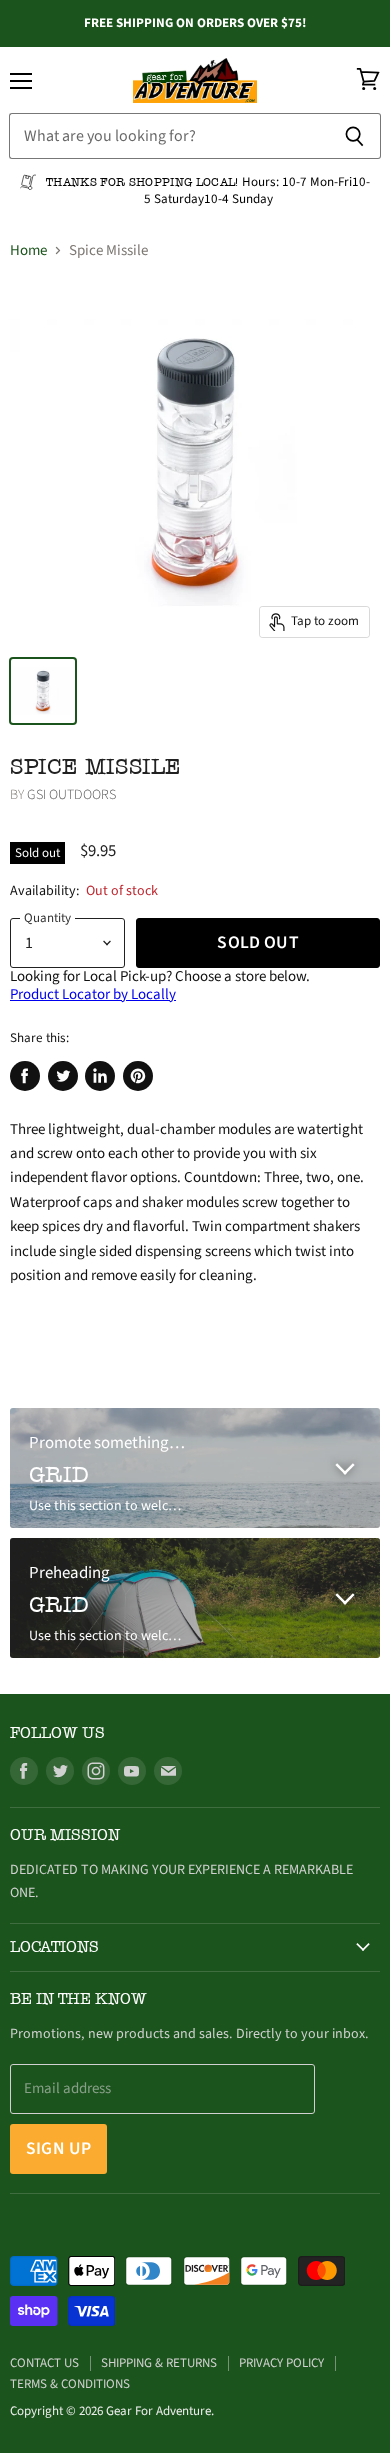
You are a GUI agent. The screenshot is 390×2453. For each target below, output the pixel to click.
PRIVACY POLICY (281, 2363)
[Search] (354, 136)
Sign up (58, 2148)
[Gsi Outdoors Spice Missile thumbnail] (43, 691)
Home (28, 250)
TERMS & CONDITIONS (70, 2384)
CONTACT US (44, 2363)
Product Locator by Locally (93, 994)
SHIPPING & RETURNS (159, 2363)
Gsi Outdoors (71, 795)
